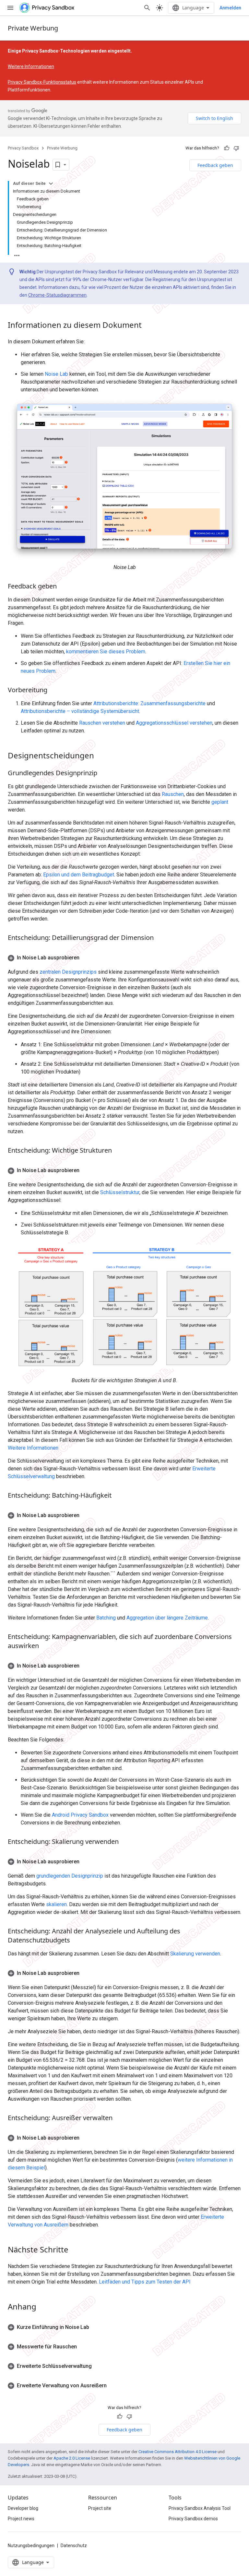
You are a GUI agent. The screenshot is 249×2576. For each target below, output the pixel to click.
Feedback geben (215, 165)
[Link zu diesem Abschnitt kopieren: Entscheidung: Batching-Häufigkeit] (118, 1496)
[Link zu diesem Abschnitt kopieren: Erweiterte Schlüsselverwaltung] (98, 2366)
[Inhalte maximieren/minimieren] (51, 184)
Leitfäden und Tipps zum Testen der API (145, 2282)
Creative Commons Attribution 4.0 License (178, 2452)
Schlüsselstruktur (120, 1192)
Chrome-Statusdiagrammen (57, 295)
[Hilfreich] (227, 148)
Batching (106, 1618)
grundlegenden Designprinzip (70, 1876)
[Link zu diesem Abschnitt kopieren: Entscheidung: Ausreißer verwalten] (119, 2118)
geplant (220, 802)
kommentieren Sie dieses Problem (106, 652)
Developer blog (23, 2508)
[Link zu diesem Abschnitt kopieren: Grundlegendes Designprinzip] (104, 774)
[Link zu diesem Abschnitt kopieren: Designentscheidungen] (101, 756)
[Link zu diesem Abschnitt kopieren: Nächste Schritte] (75, 2250)
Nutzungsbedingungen (31, 2546)
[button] (124, 958)
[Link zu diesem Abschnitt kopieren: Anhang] (43, 2307)
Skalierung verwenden (195, 1954)
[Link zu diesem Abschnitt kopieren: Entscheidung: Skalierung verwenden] (125, 1842)
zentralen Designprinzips (68, 972)
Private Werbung (33, 28)
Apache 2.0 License (72, 2458)
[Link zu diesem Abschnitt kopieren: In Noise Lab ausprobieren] (86, 958)
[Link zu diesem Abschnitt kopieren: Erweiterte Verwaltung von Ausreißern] (113, 2386)
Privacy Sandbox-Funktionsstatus (42, 82)
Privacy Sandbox (23, 148)
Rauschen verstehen (102, 723)
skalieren (56, 1904)
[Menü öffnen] (10, 8)
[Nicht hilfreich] (236, 148)
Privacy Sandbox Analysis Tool (200, 2508)
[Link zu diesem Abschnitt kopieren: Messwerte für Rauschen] (83, 2347)
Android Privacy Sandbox (80, 1815)
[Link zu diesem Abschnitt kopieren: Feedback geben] (63, 587)
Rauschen (173, 794)
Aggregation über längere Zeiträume (167, 1618)
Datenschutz (74, 2546)
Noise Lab (56, 374)
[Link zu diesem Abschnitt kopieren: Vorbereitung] (54, 691)
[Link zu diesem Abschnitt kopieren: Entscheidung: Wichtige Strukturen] (118, 1151)
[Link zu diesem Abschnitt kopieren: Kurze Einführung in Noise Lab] (96, 2327)
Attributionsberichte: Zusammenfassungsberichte (149, 703)
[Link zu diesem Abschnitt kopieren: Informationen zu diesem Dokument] (148, 326)
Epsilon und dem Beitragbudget (79, 875)
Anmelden (230, 8)
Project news (21, 2519)
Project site (100, 2508)
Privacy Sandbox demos (193, 2519)
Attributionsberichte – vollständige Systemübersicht (80, 711)
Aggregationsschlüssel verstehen (174, 723)
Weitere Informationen (31, 66)
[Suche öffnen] (147, 8)
